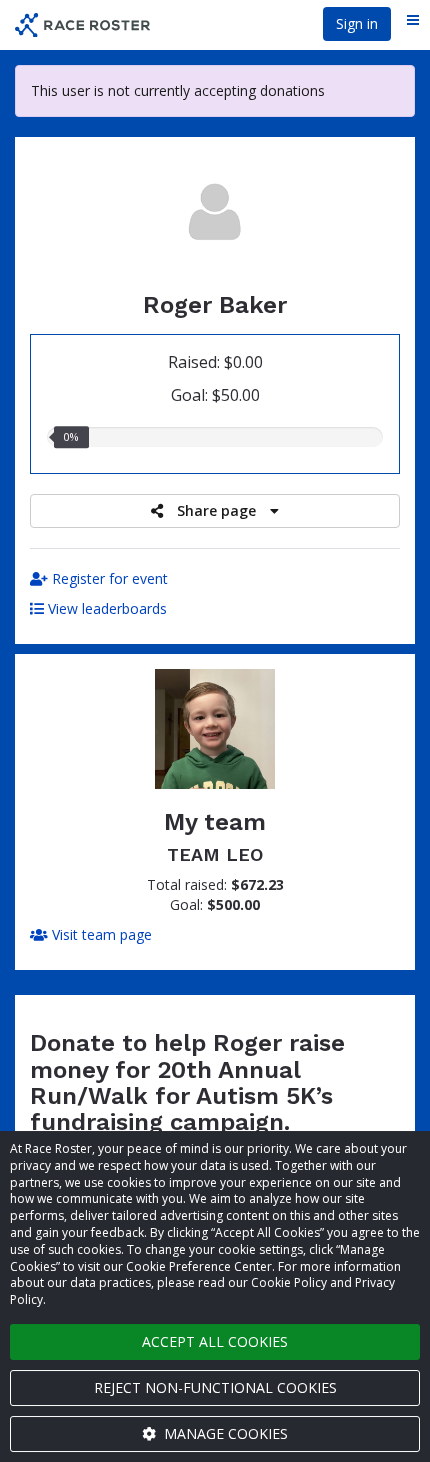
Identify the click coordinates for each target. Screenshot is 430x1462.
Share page (216, 510)
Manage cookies (224, 1433)
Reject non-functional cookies (215, 1387)
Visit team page (100, 934)
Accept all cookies (215, 1341)
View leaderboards (105, 608)
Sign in (357, 23)
